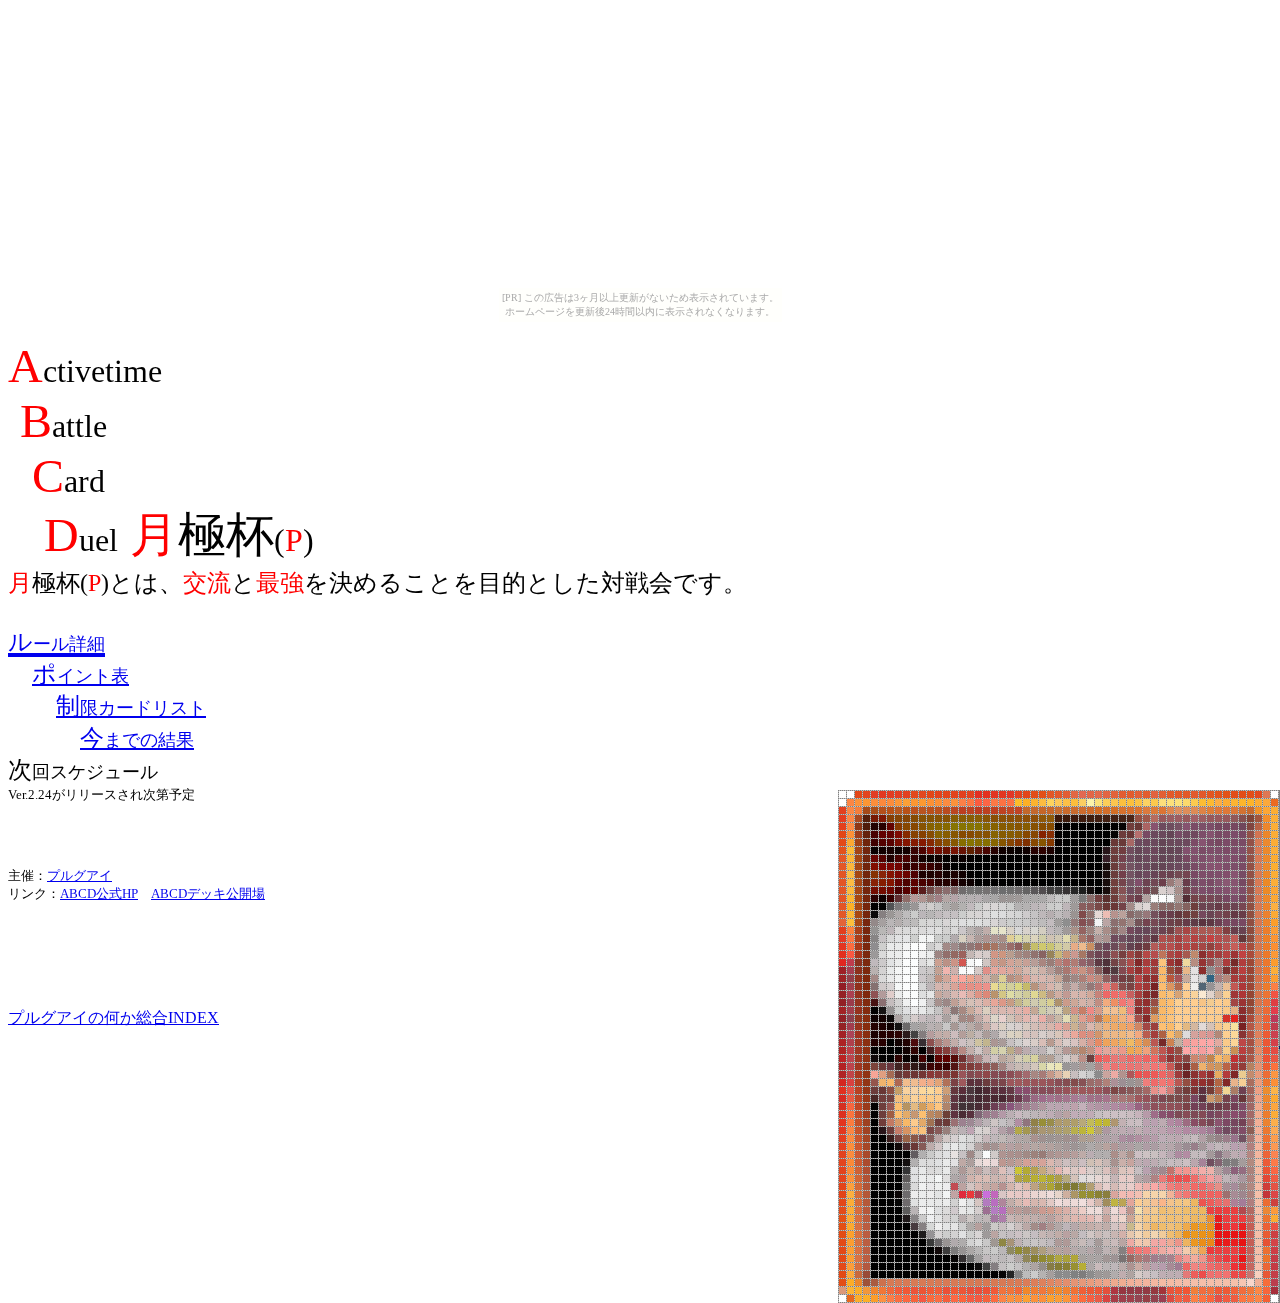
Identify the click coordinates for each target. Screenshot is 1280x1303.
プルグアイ (79, 875)
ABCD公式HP (99, 893)
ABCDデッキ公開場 (208, 893)
